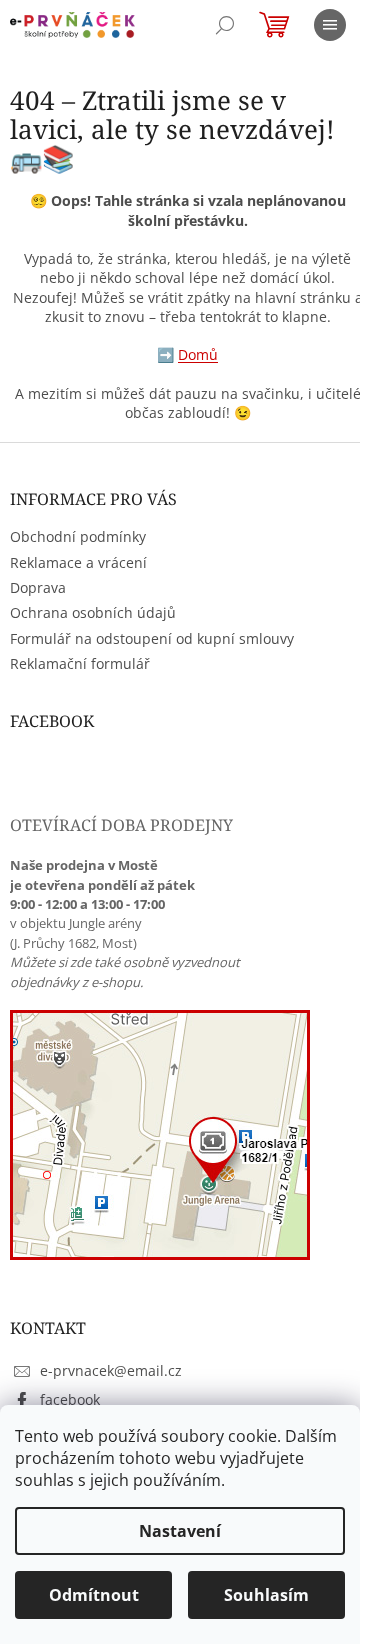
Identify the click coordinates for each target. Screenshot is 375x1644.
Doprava (38, 587)
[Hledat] (225, 25)
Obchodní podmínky (78, 536)
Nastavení (180, 1531)
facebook (70, 1399)
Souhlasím (266, 1595)
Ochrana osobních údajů (93, 612)
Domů (198, 354)
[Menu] (330, 25)
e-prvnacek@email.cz (111, 1370)
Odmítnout (94, 1595)
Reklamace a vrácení (78, 562)
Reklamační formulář (80, 663)
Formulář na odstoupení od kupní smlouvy (152, 638)
